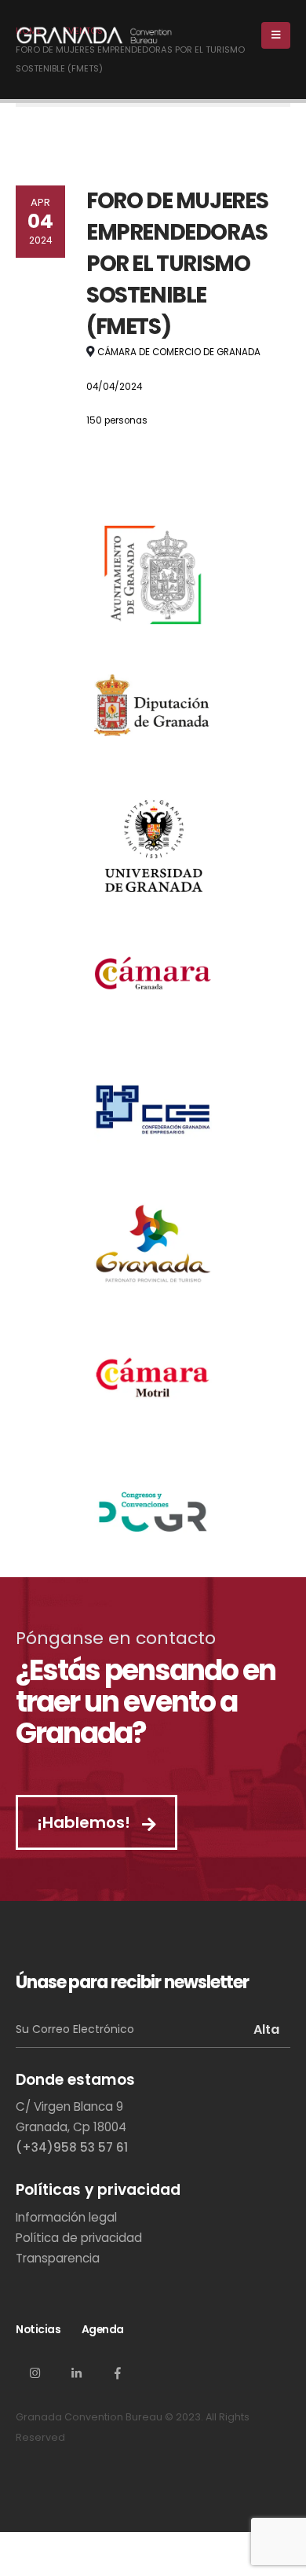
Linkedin (76, 2372)
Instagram (35, 2372)
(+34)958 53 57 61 (72, 2147)
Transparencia (58, 2258)
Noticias (38, 2329)
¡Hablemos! (86, 1822)
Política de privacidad (79, 2238)
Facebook (118, 2372)
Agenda (103, 2329)
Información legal (66, 2217)
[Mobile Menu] (276, 35)
